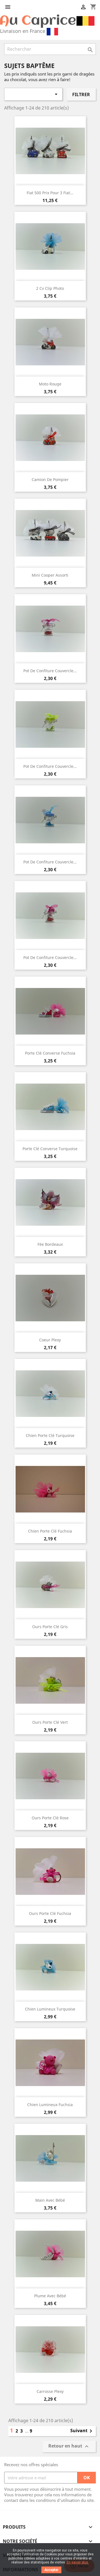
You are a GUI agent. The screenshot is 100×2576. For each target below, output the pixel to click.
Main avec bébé (50, 2200)
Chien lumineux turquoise (50, 2009)
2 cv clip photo (50, 288)
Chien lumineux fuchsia (50, 2105)
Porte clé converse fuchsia (50, 1053)
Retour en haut (69, 2447)
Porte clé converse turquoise (50, 1149)
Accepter (51, 2570)
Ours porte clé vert (50, 1722)
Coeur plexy (50, 1340)
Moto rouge (50, 384)
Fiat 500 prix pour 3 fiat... (50, 193)
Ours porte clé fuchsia (50, 1913)
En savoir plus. (78, 2562)
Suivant (82, 2431)
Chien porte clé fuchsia (50, 1531)
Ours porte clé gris (50, 1627)
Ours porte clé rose (50, 1818)
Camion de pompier (50, 479)
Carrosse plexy (50, 2391)
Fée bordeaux (50, 1244)
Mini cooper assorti (50, 575)
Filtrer (81, 94)
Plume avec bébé (50, 2296)
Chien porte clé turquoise (50, 1435)
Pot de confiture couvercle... (50, 671)
